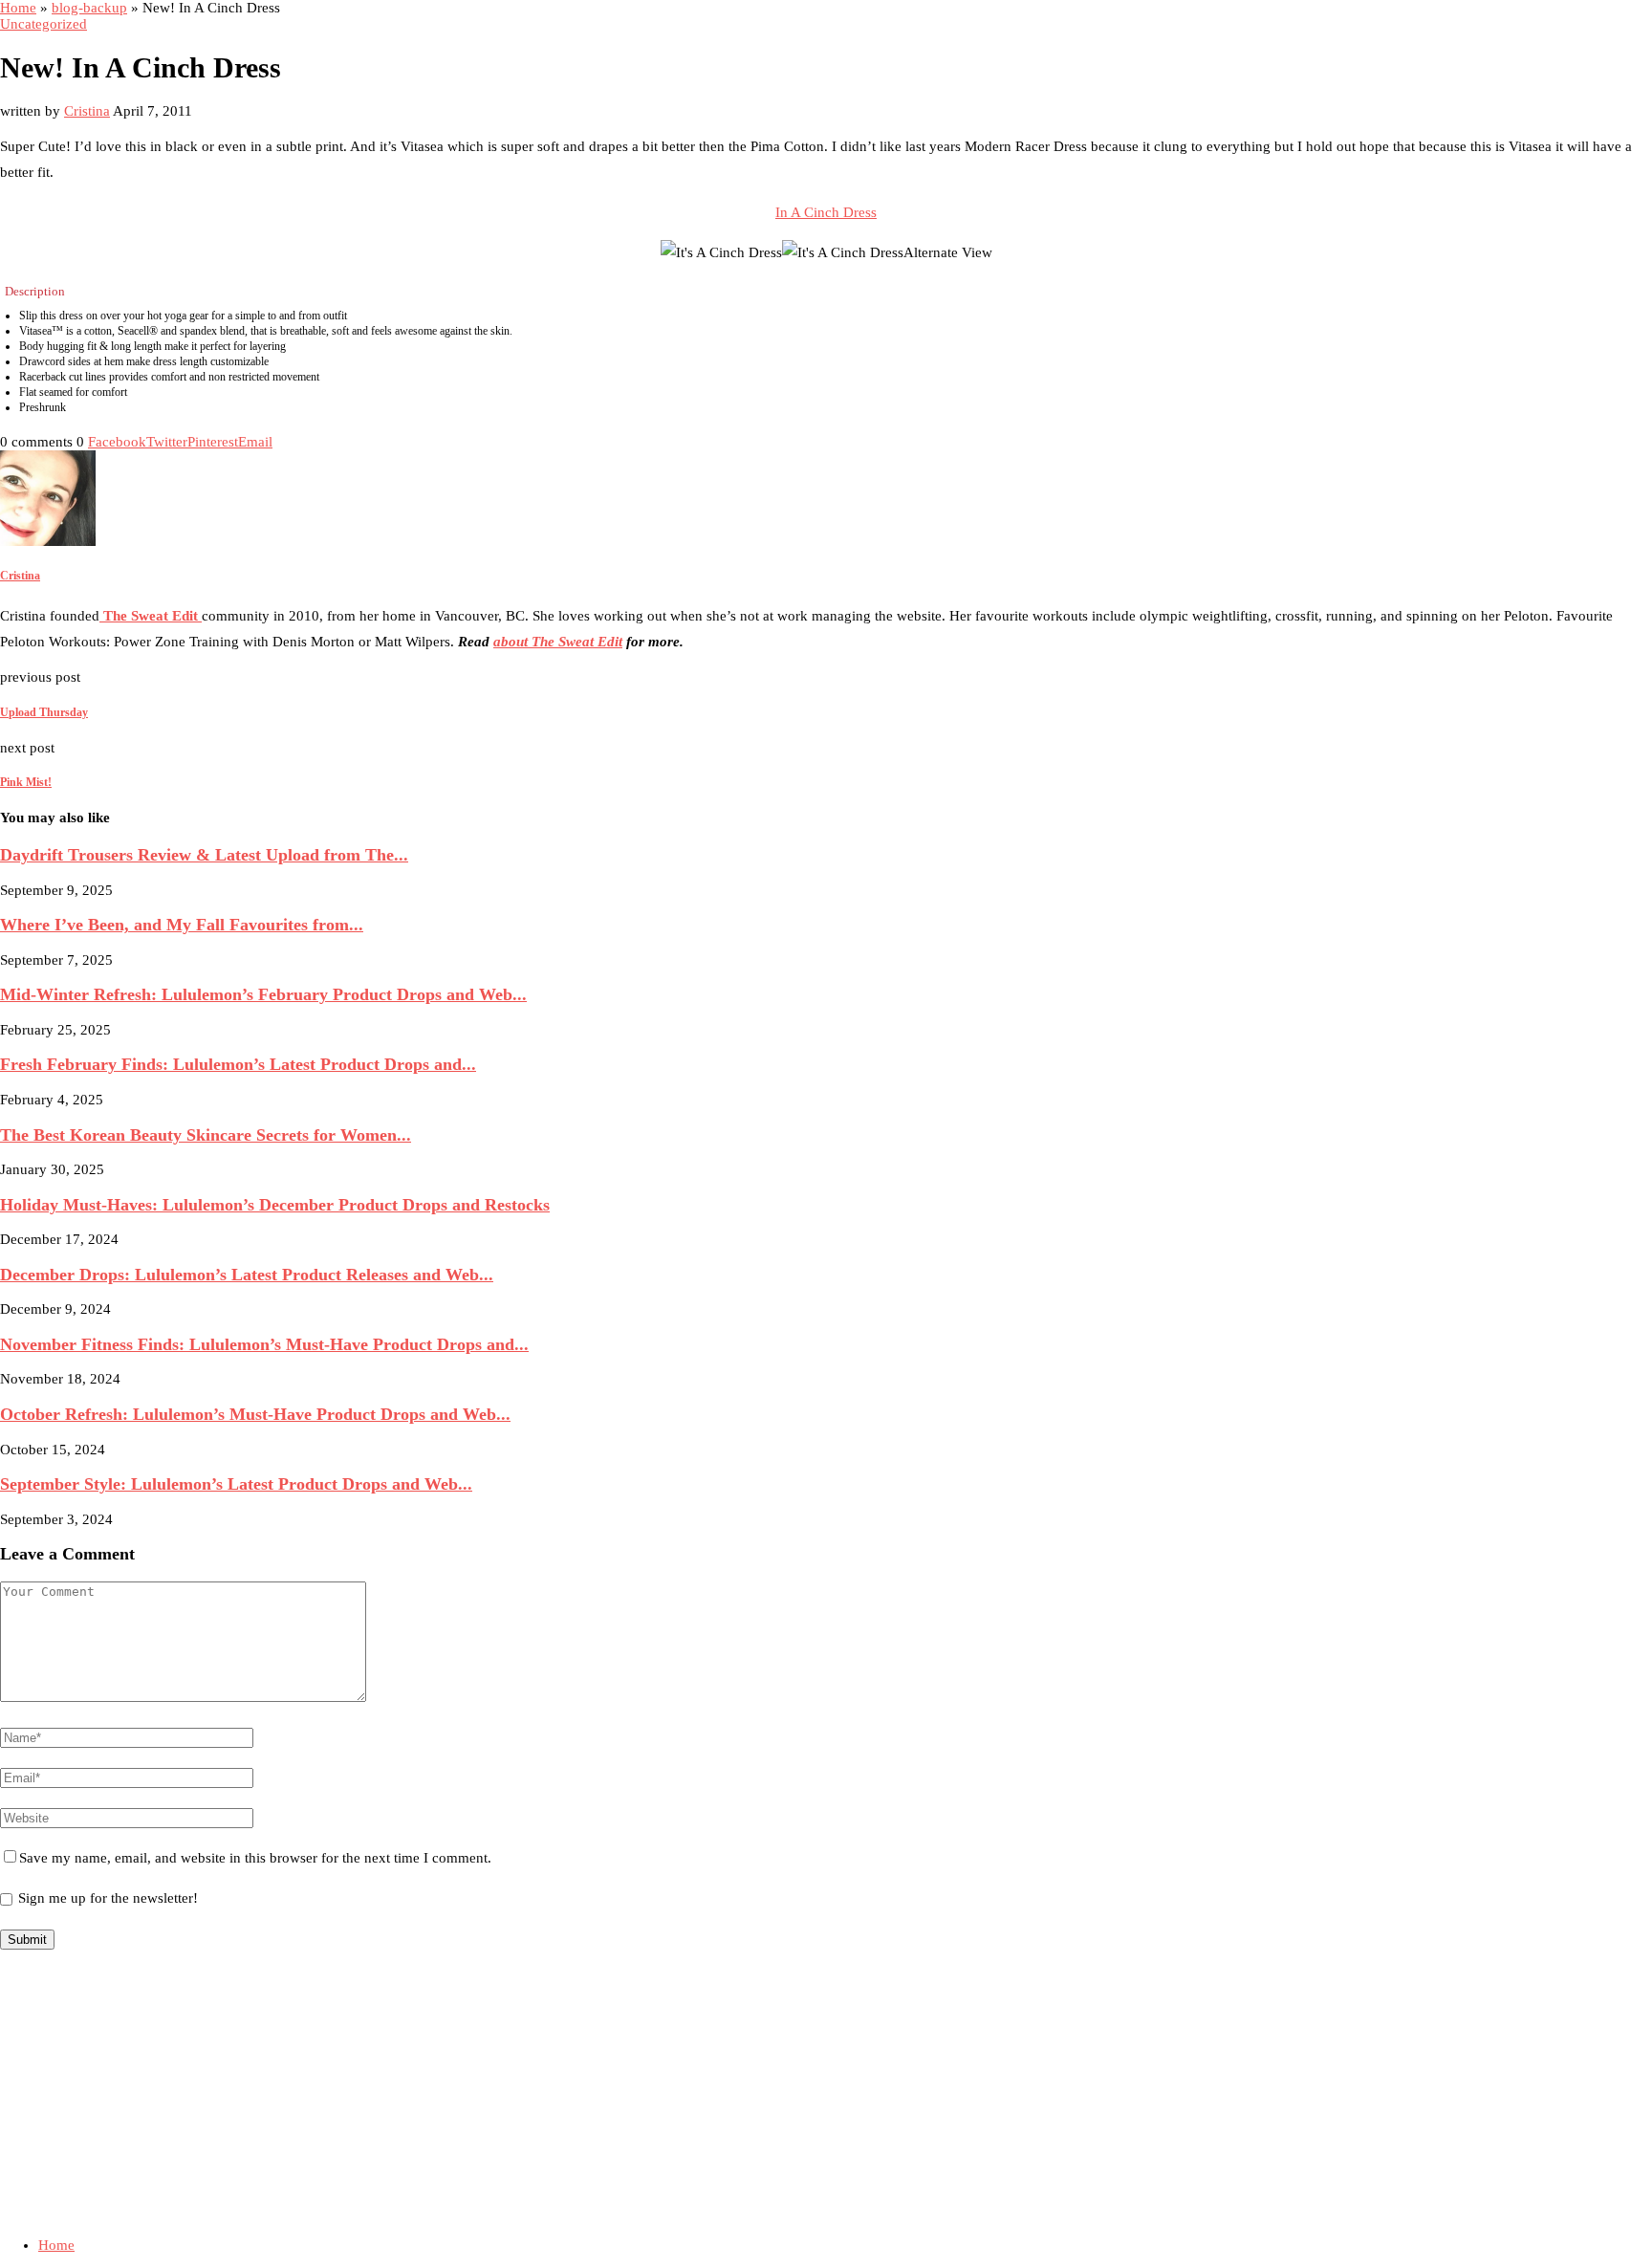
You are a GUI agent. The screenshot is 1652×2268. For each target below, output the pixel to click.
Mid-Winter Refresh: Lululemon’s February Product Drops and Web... (263, 994)
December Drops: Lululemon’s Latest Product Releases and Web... (247, 1275)
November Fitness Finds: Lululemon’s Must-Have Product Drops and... (264, 1344)
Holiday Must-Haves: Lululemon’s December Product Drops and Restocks (275, 1205)
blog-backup (89, 8)
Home (18, 8)
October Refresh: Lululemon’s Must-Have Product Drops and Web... (255, 1414)
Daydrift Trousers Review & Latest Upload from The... (204, 855)
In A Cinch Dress (826, 212)
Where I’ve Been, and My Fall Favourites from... (182, 925)
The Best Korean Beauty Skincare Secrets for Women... (206, 1135)
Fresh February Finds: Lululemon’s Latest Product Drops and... (238, 1064)
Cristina (87, 111)
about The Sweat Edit (558, 642)
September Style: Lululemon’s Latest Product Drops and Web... (236, 1484)
